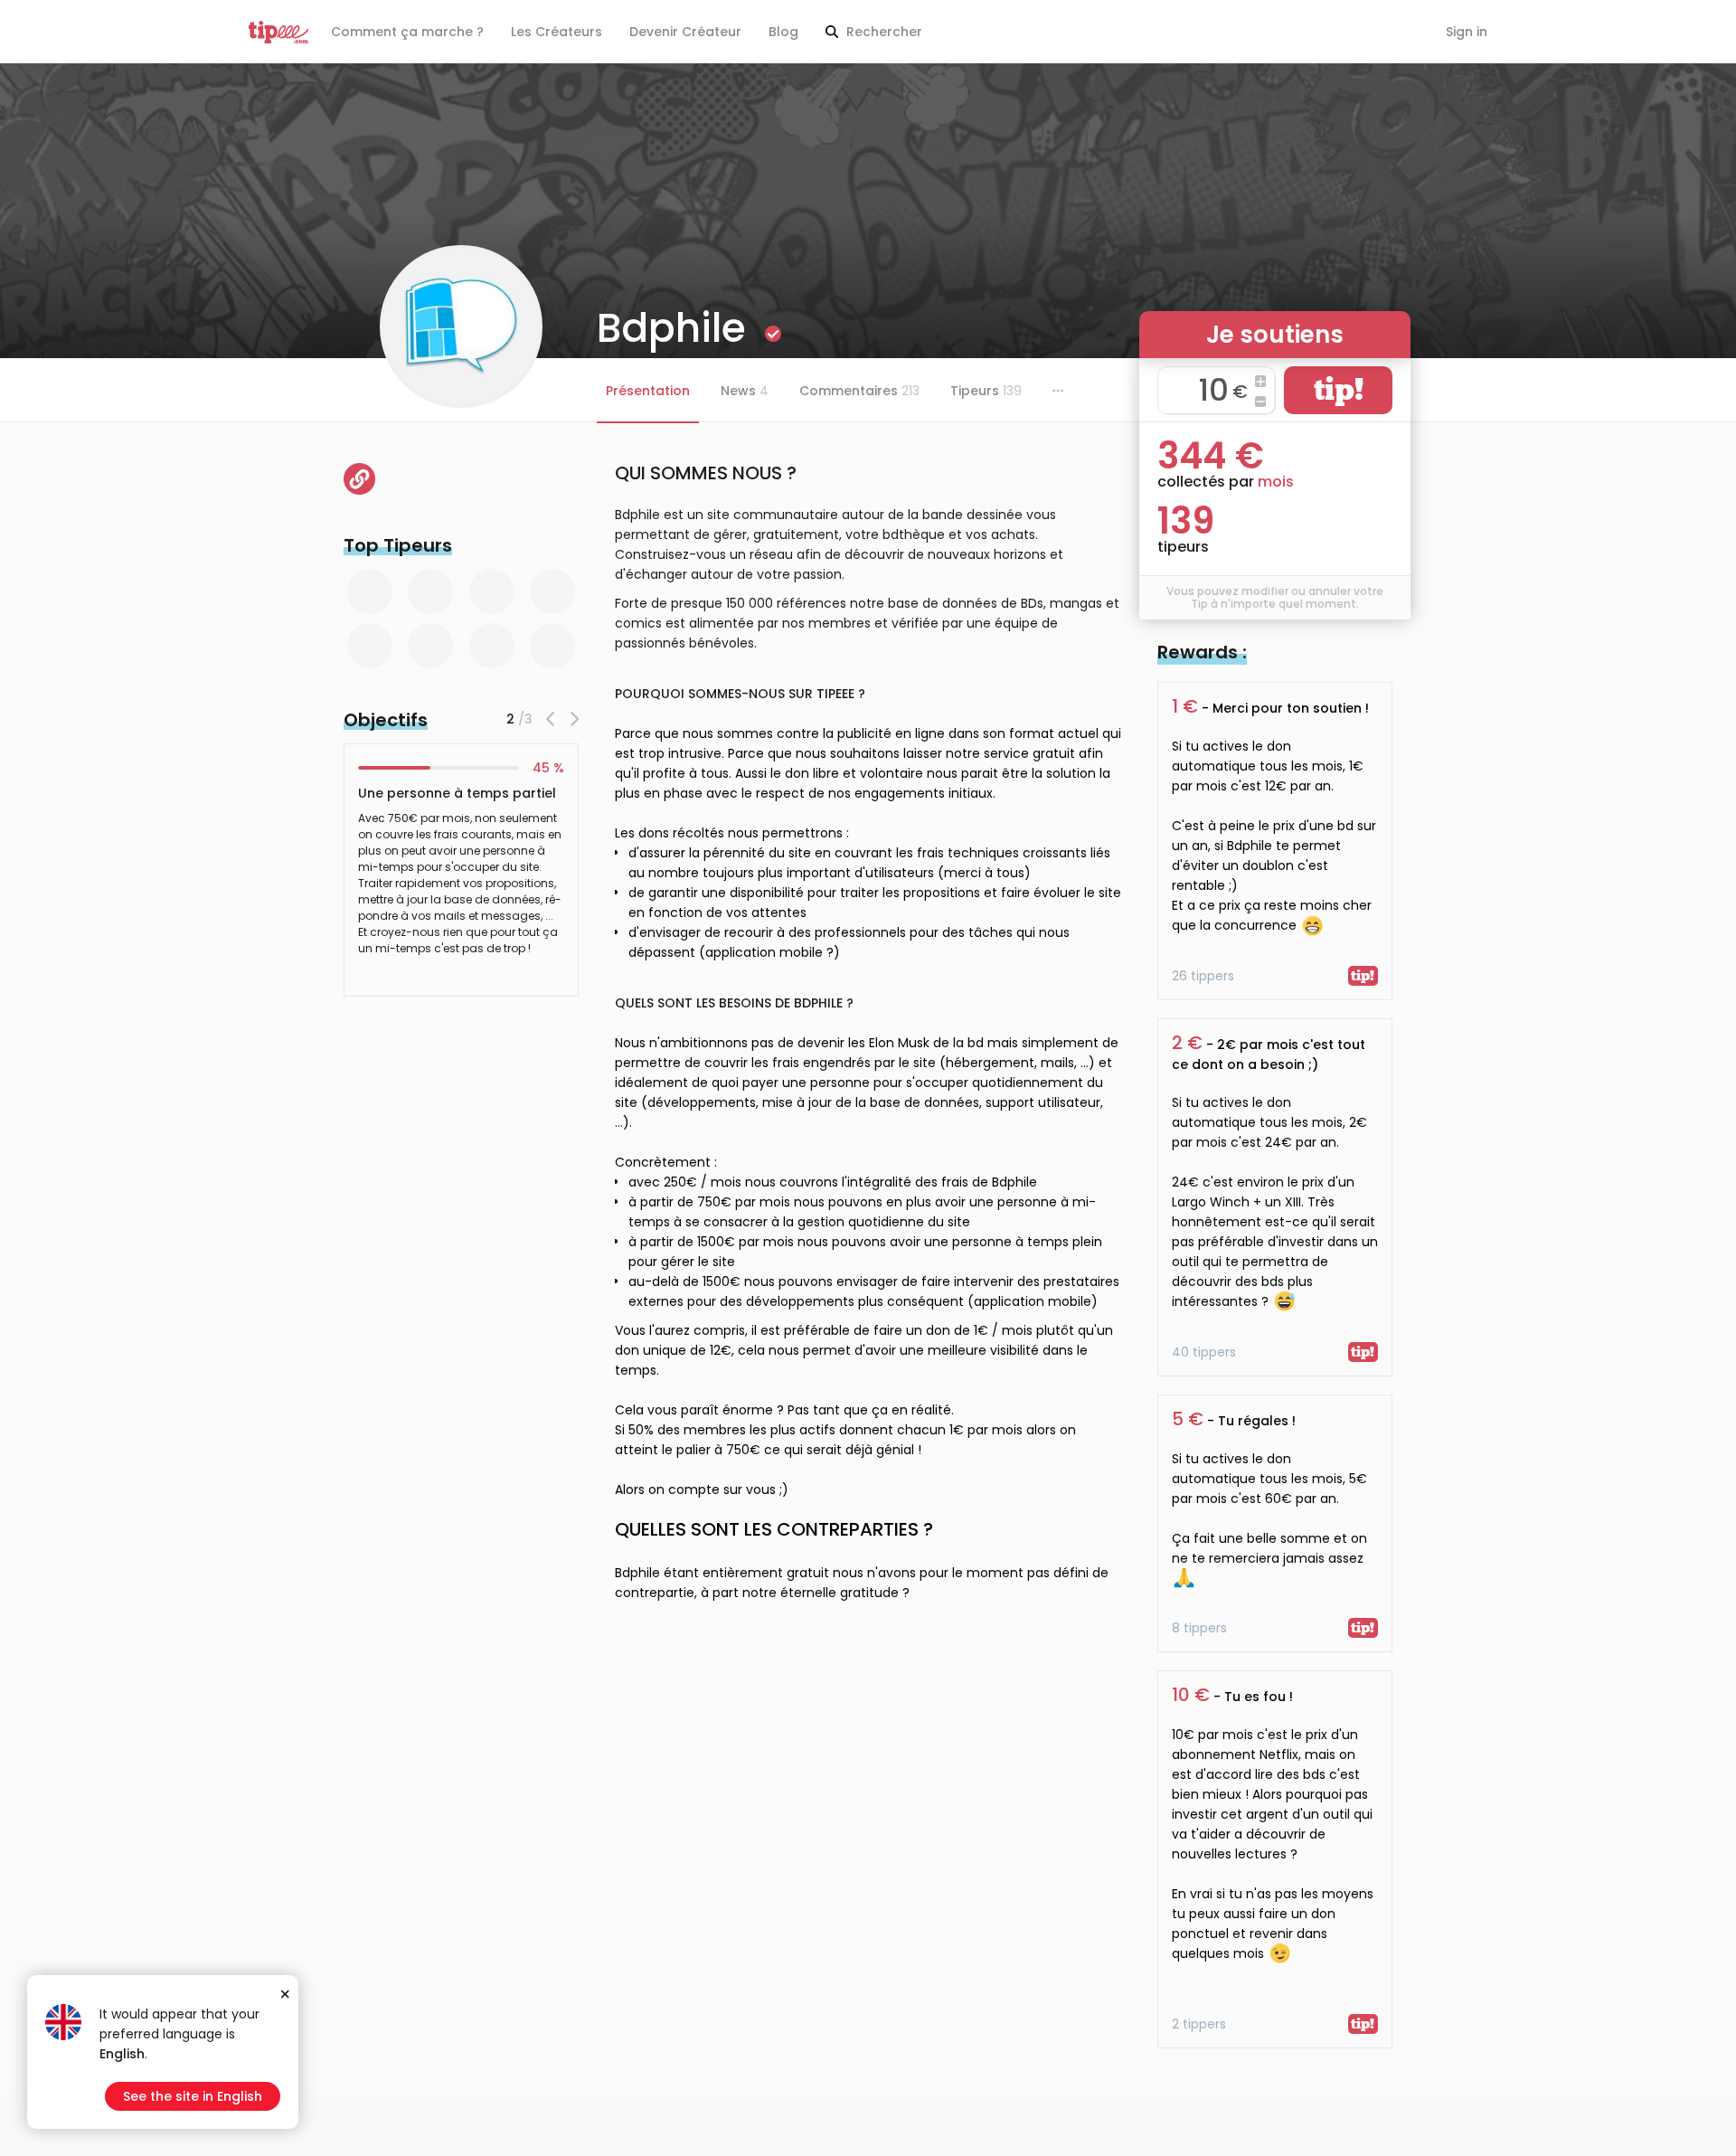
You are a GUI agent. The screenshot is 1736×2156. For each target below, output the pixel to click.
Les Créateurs (557, 32)
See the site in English (193, 2096)
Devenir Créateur (685, 32)
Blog (783, 32)
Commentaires (859, 391)
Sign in (1467, 32)
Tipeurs (986, 391)
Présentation (648, 391)
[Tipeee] (278, 32)
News (745, 391)
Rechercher (882, 32)
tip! (1339, 389)
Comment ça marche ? (407, 32)
